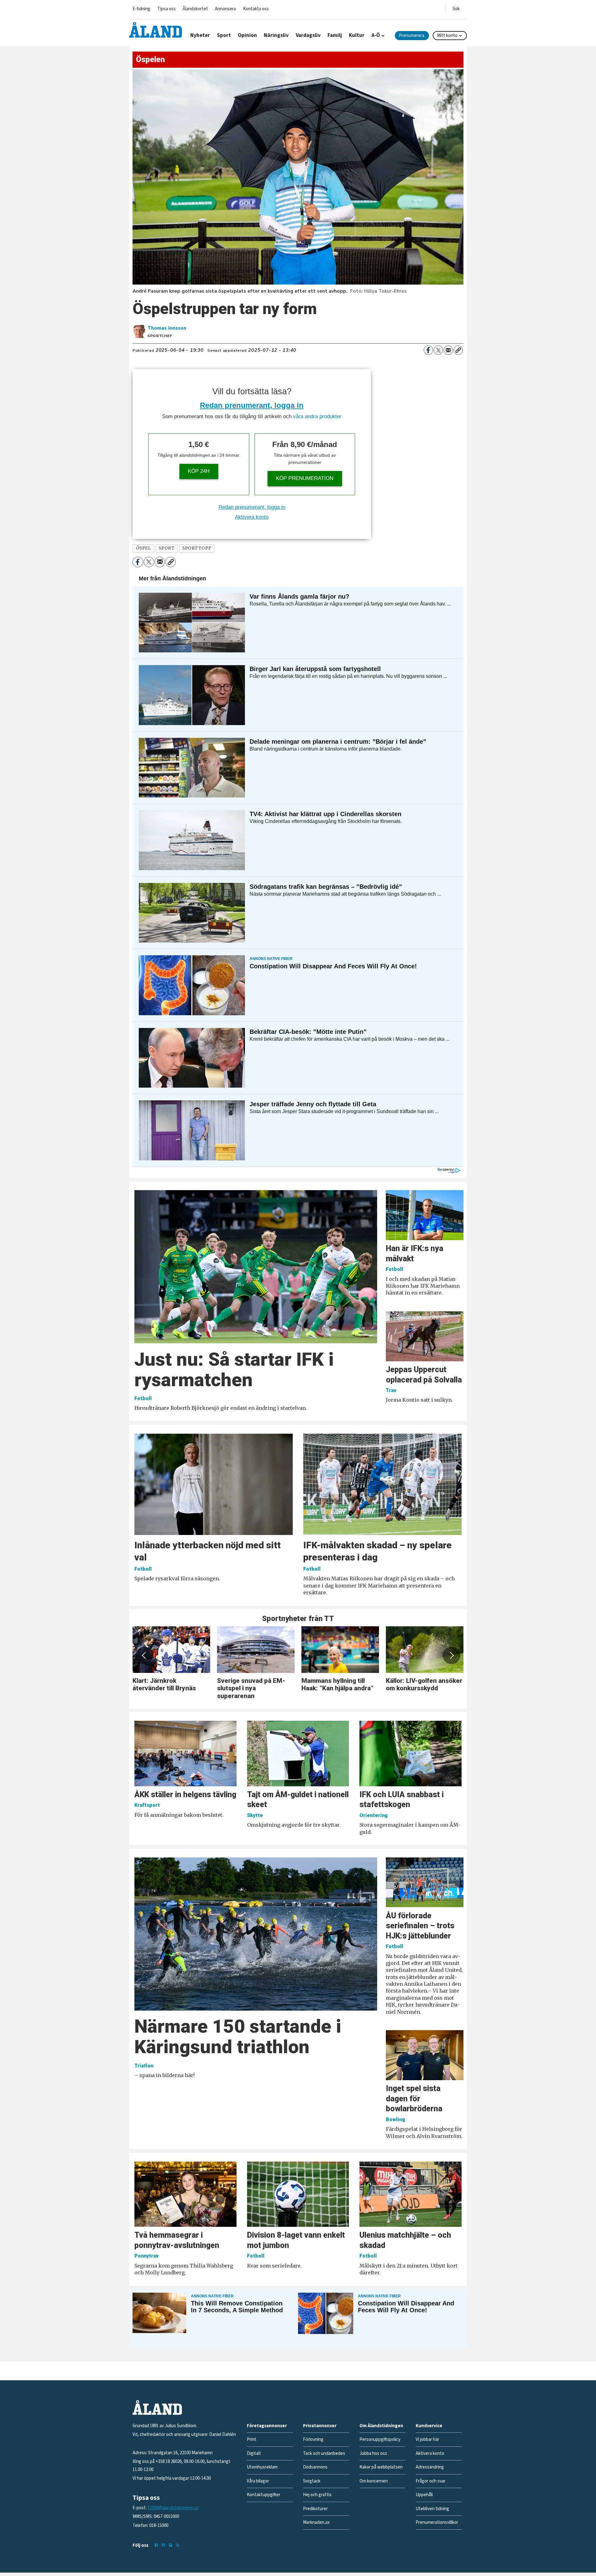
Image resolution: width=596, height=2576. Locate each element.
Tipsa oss (167, 9)
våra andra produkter (317, 416)
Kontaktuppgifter (264, 2495)
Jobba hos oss (373, 2453)
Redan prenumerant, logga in (252, 405)
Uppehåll (424, 2495)
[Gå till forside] (156, 30)
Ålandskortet (195, 9)
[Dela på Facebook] (428, 350)
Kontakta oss (256, 9)
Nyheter (200, 35)
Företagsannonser (267, 2426)
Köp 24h (199, 471)
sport (167, 548)
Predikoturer (315, 2509)
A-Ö (376, 35)
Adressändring (430, 2467)
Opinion (247, 35)
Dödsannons (315, 2467)
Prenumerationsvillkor (437, 2522)
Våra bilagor (258, 2481)
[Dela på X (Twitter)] (438, 350)
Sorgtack (312, 2481)
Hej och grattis (317, 2495)
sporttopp (197, 548)
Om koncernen (374, 2481)
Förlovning (313, 2439)
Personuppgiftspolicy (380, 2439)
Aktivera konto (252, 517)
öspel (144, 548)
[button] (144, 1656)
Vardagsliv (308, 35)
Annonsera (225, 9)
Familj (335, 35)
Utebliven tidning (432, 2509)
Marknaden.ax (316, 2522)
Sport (224, 35)
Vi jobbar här (427, 2439)
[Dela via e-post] (448, 350)
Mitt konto (447, 36)
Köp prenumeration (305, 478)
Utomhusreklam (262, 2467)
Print (252, 2439)
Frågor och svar (431, 2481)
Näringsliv (276, 35)
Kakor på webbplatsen (381, 2467)
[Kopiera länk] (458, 350)
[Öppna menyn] (456, 8)
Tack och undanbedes (324, 2453)
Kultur (357, 35)
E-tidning (141, 9)
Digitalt (254, 2453)
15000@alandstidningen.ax (173, 2508)
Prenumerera (412, 36)
